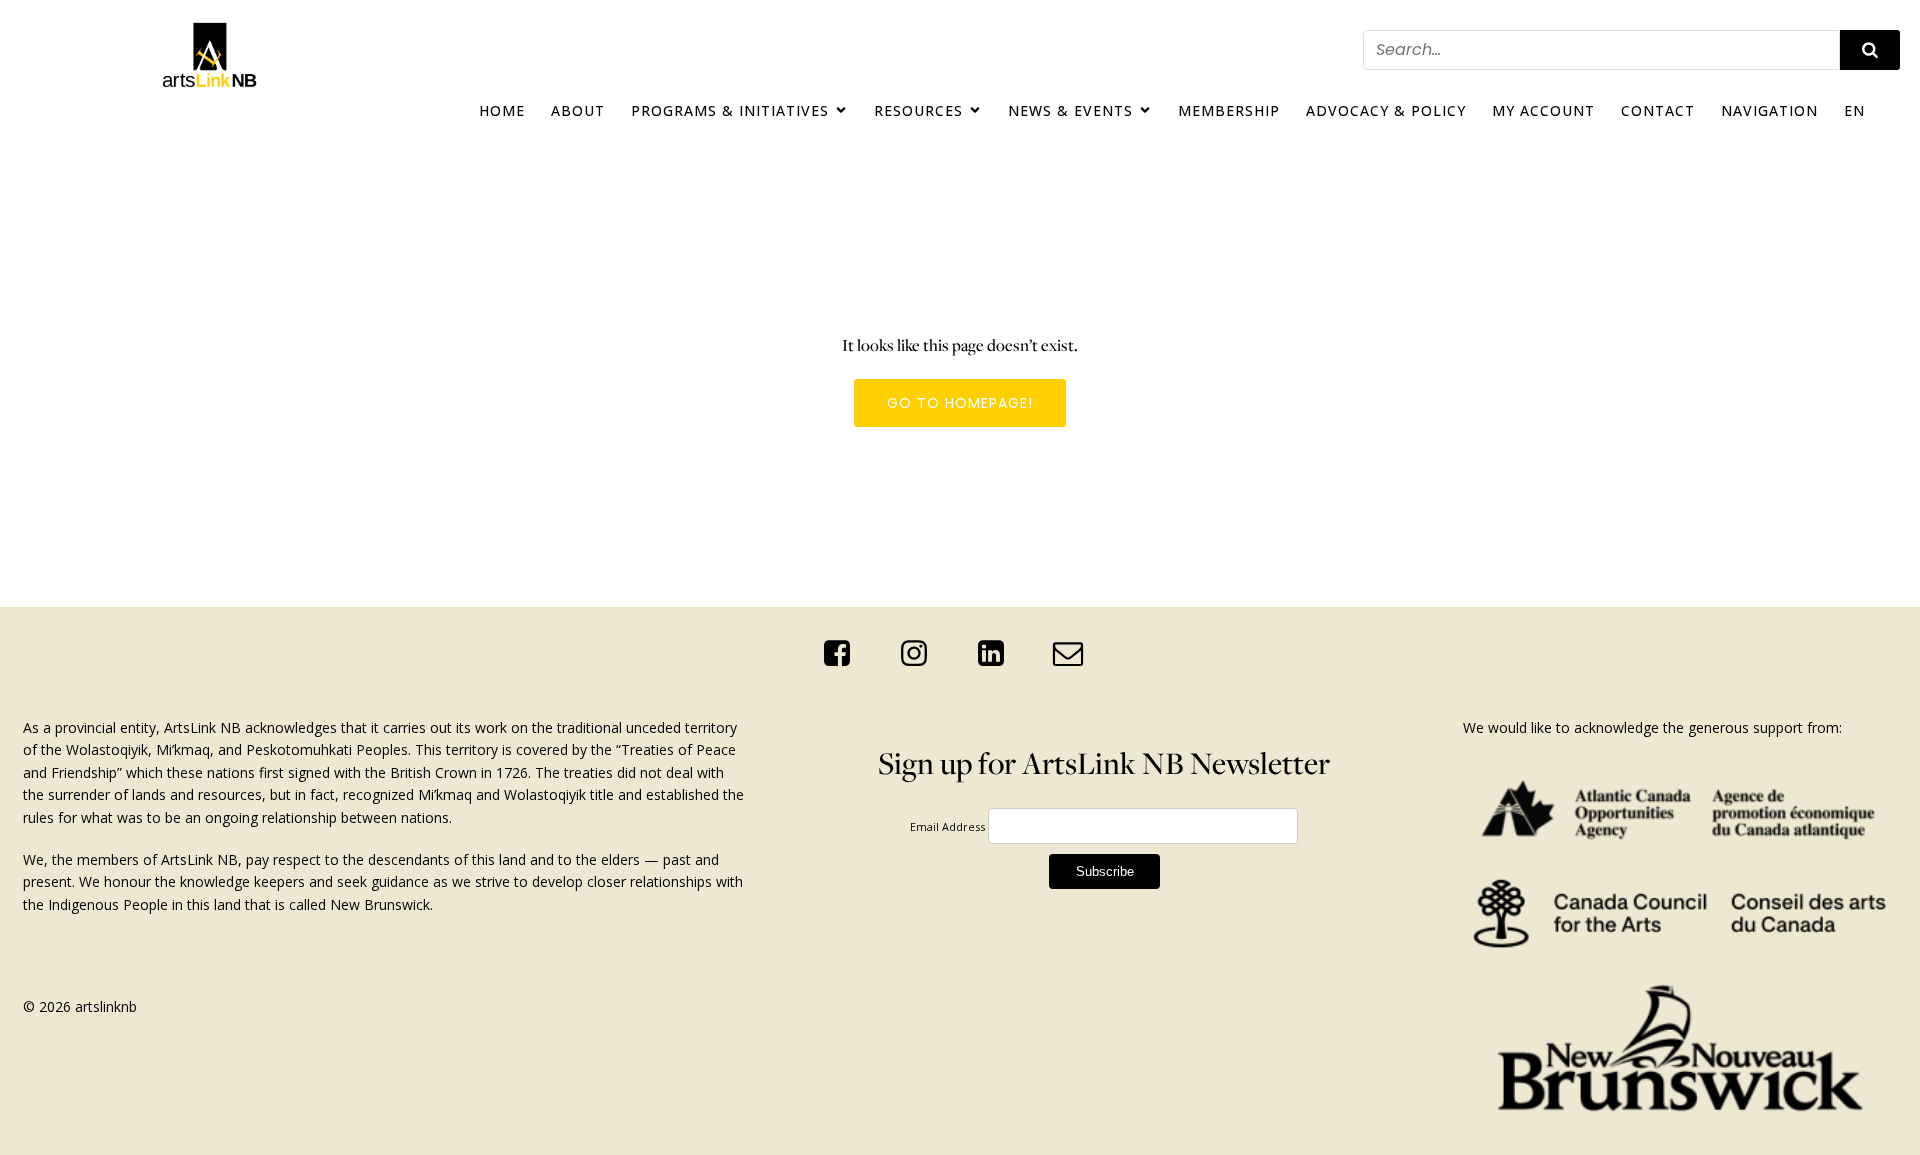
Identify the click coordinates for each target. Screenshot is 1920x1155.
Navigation (1769, 110)
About (578, 110)
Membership (1229, 110)
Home (502, 110)
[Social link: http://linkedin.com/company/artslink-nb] (998, 654)
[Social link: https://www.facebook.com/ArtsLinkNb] (844, 654)
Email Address (947, 826)
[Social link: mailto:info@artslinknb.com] (1075, 654)
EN (1854, 110)
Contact (1658, 110)
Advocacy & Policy (1386, 110)
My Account (1543, 110)
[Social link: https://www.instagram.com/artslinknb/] (921, 654)
